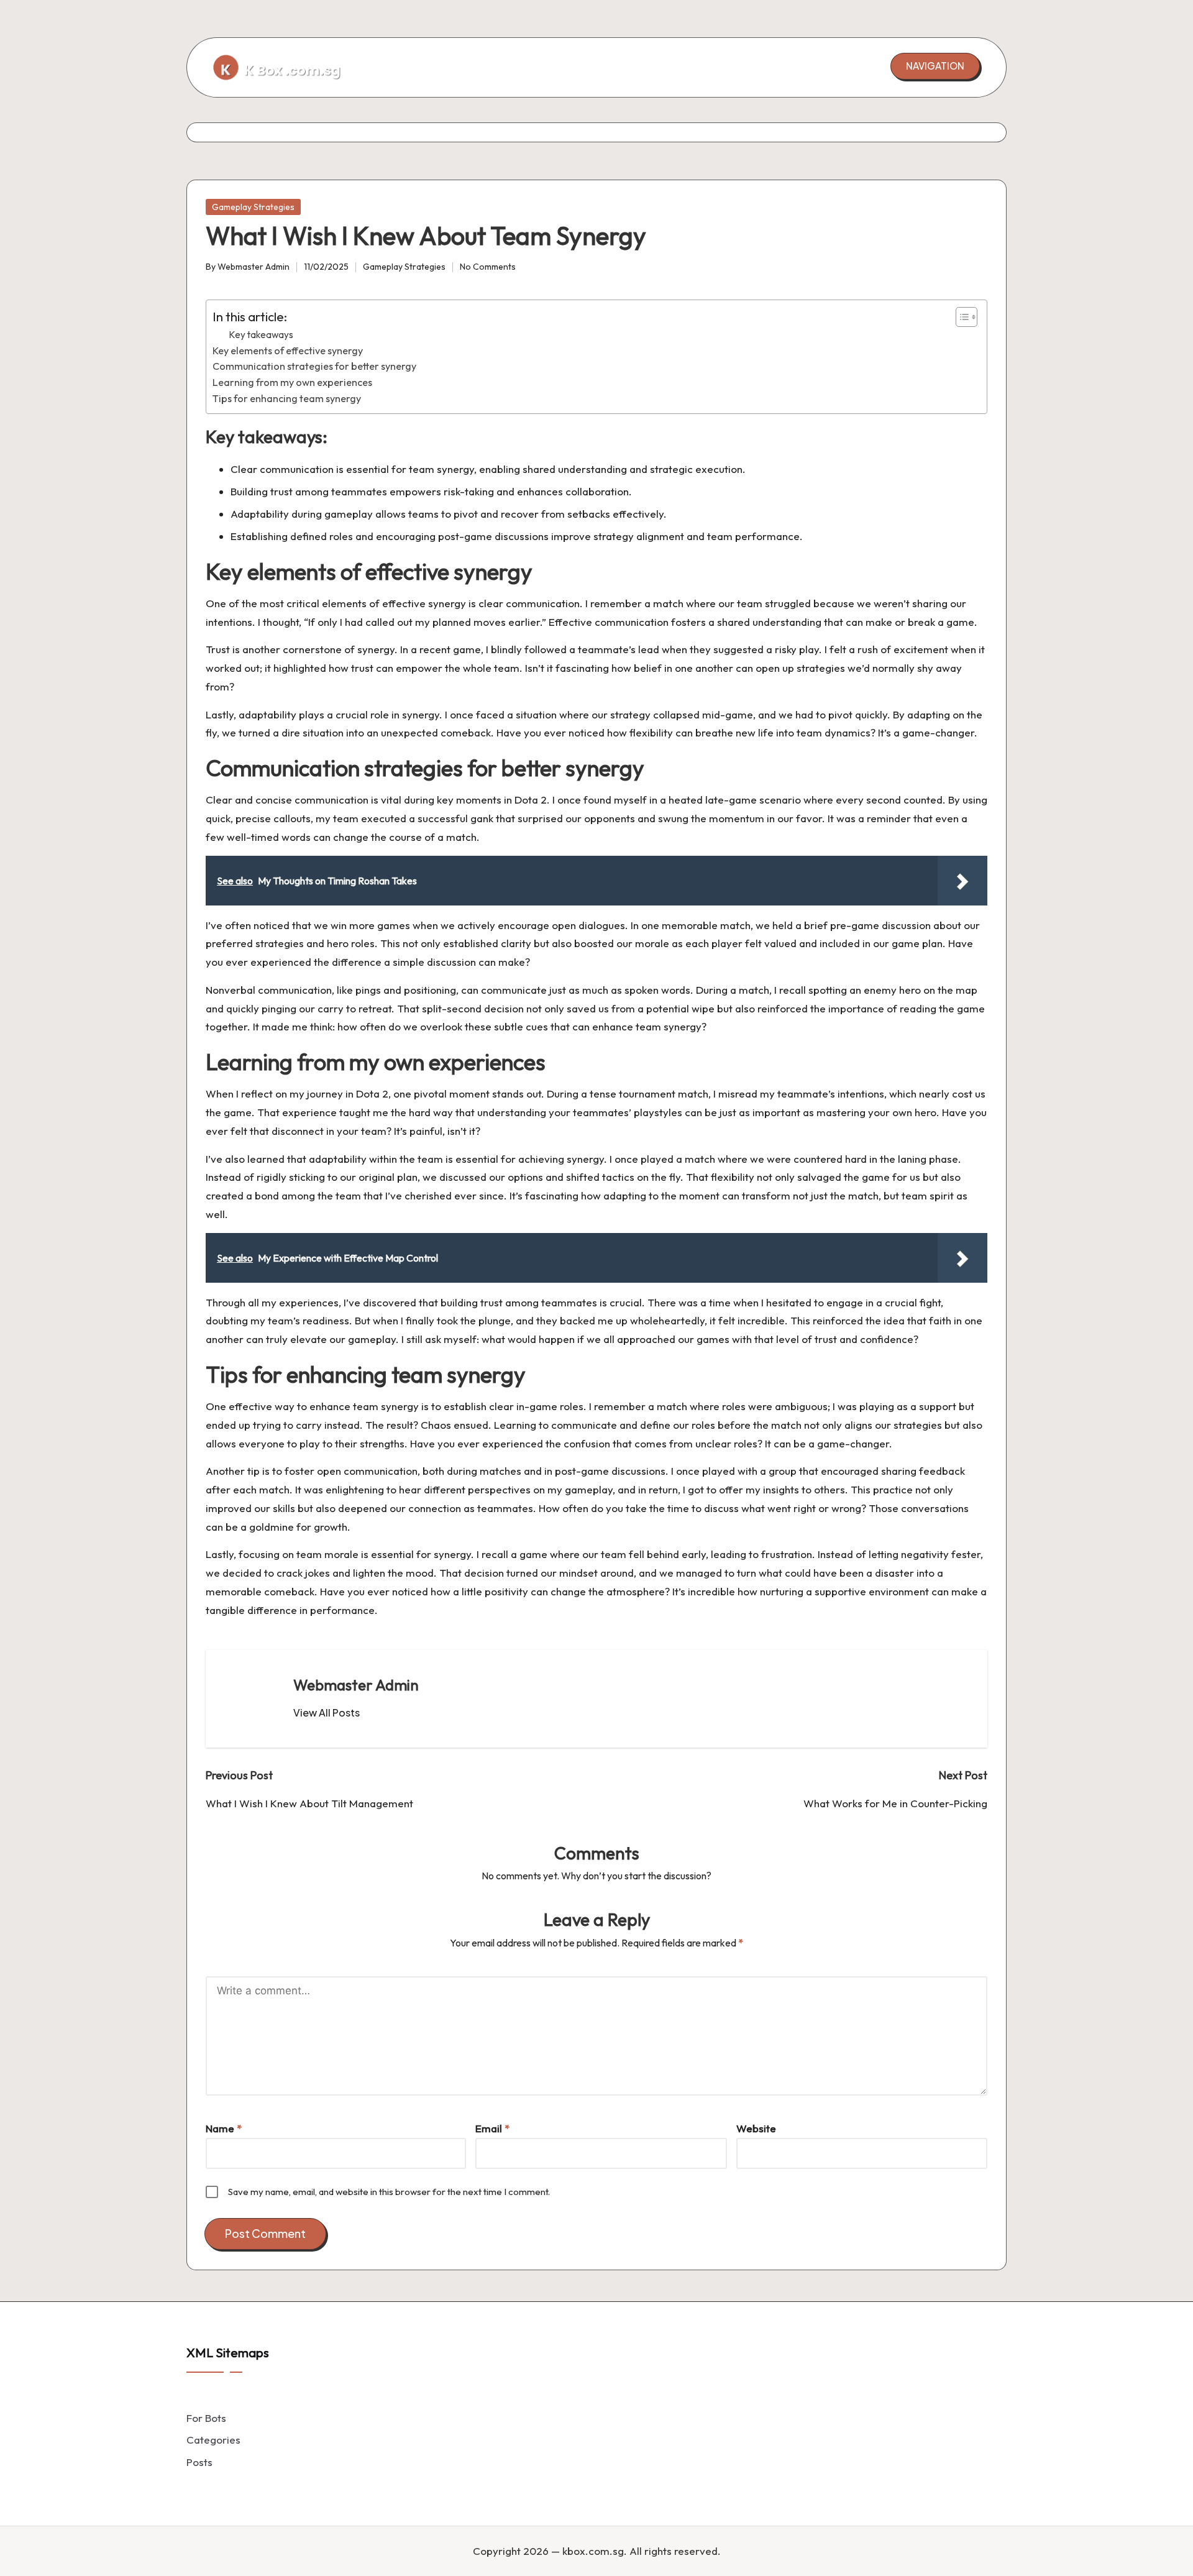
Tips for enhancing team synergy (287, 398)
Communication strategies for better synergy (314, 366)
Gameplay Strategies (253, 207)
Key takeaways (261, 335)
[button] (935, 66)
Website (756, 2128)
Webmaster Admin (356, 1685)
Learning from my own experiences (292, 382)
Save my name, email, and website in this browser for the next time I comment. (389, 2192)
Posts (199, 2462)
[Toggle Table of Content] (960, 317)
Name (224, 2128)
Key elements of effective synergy (288, 351)
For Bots (206, 2418)
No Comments (488, 267)
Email (492, 2128)
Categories (213, 2440)
